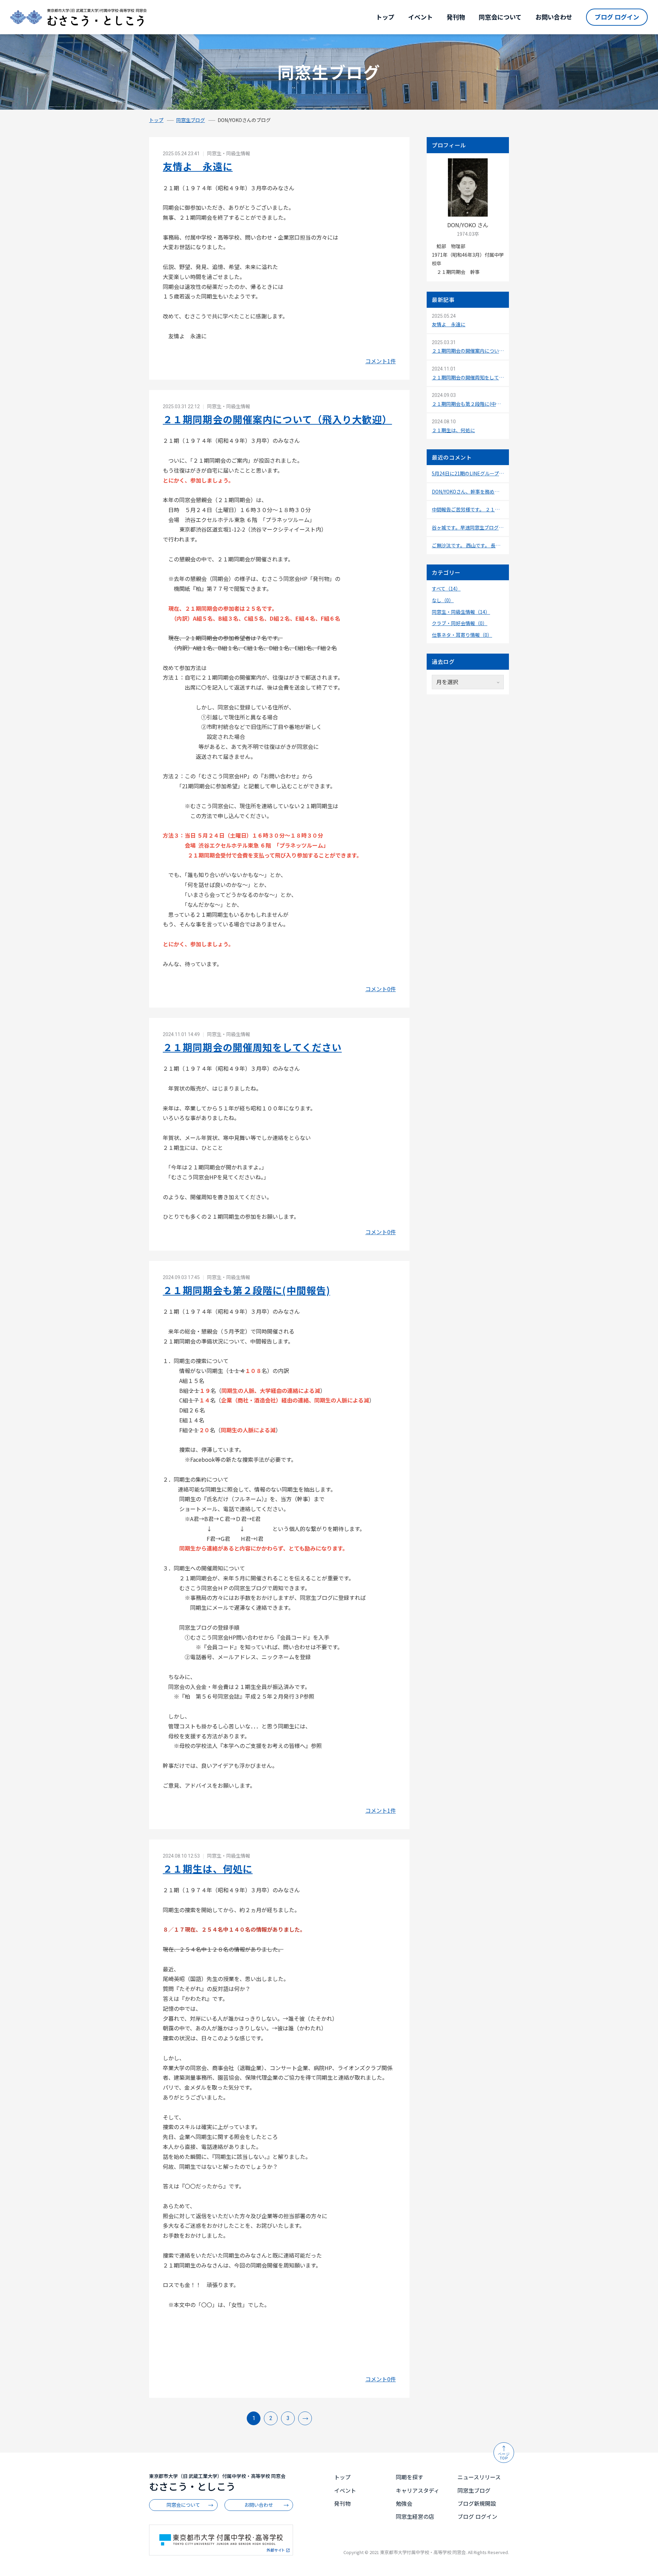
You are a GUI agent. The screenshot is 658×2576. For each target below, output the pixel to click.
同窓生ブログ (191, 120)
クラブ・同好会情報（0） (460, 623)
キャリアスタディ (418, 2490)
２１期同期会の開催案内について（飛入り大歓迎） (277, 419)
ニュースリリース (479, 2477)
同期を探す (410, 2477)
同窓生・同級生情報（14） (461, 612)
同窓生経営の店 (415, 2516)
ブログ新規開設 (477, 2503)
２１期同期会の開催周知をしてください (252, 1047)
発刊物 (456, 17)
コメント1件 (381, 361)
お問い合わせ (554, 17)
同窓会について (500, 17)
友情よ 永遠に (198, 166)
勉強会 (404, 2503)
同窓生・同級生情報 (228, 153)
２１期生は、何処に (208, 1869)
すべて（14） (446, 588)
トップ (385, 17)
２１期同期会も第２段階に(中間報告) (246, 1290)
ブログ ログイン (617, 17)
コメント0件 (381, 989)
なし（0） (443, 600)
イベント (421, 17)
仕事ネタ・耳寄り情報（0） (462, 635)
